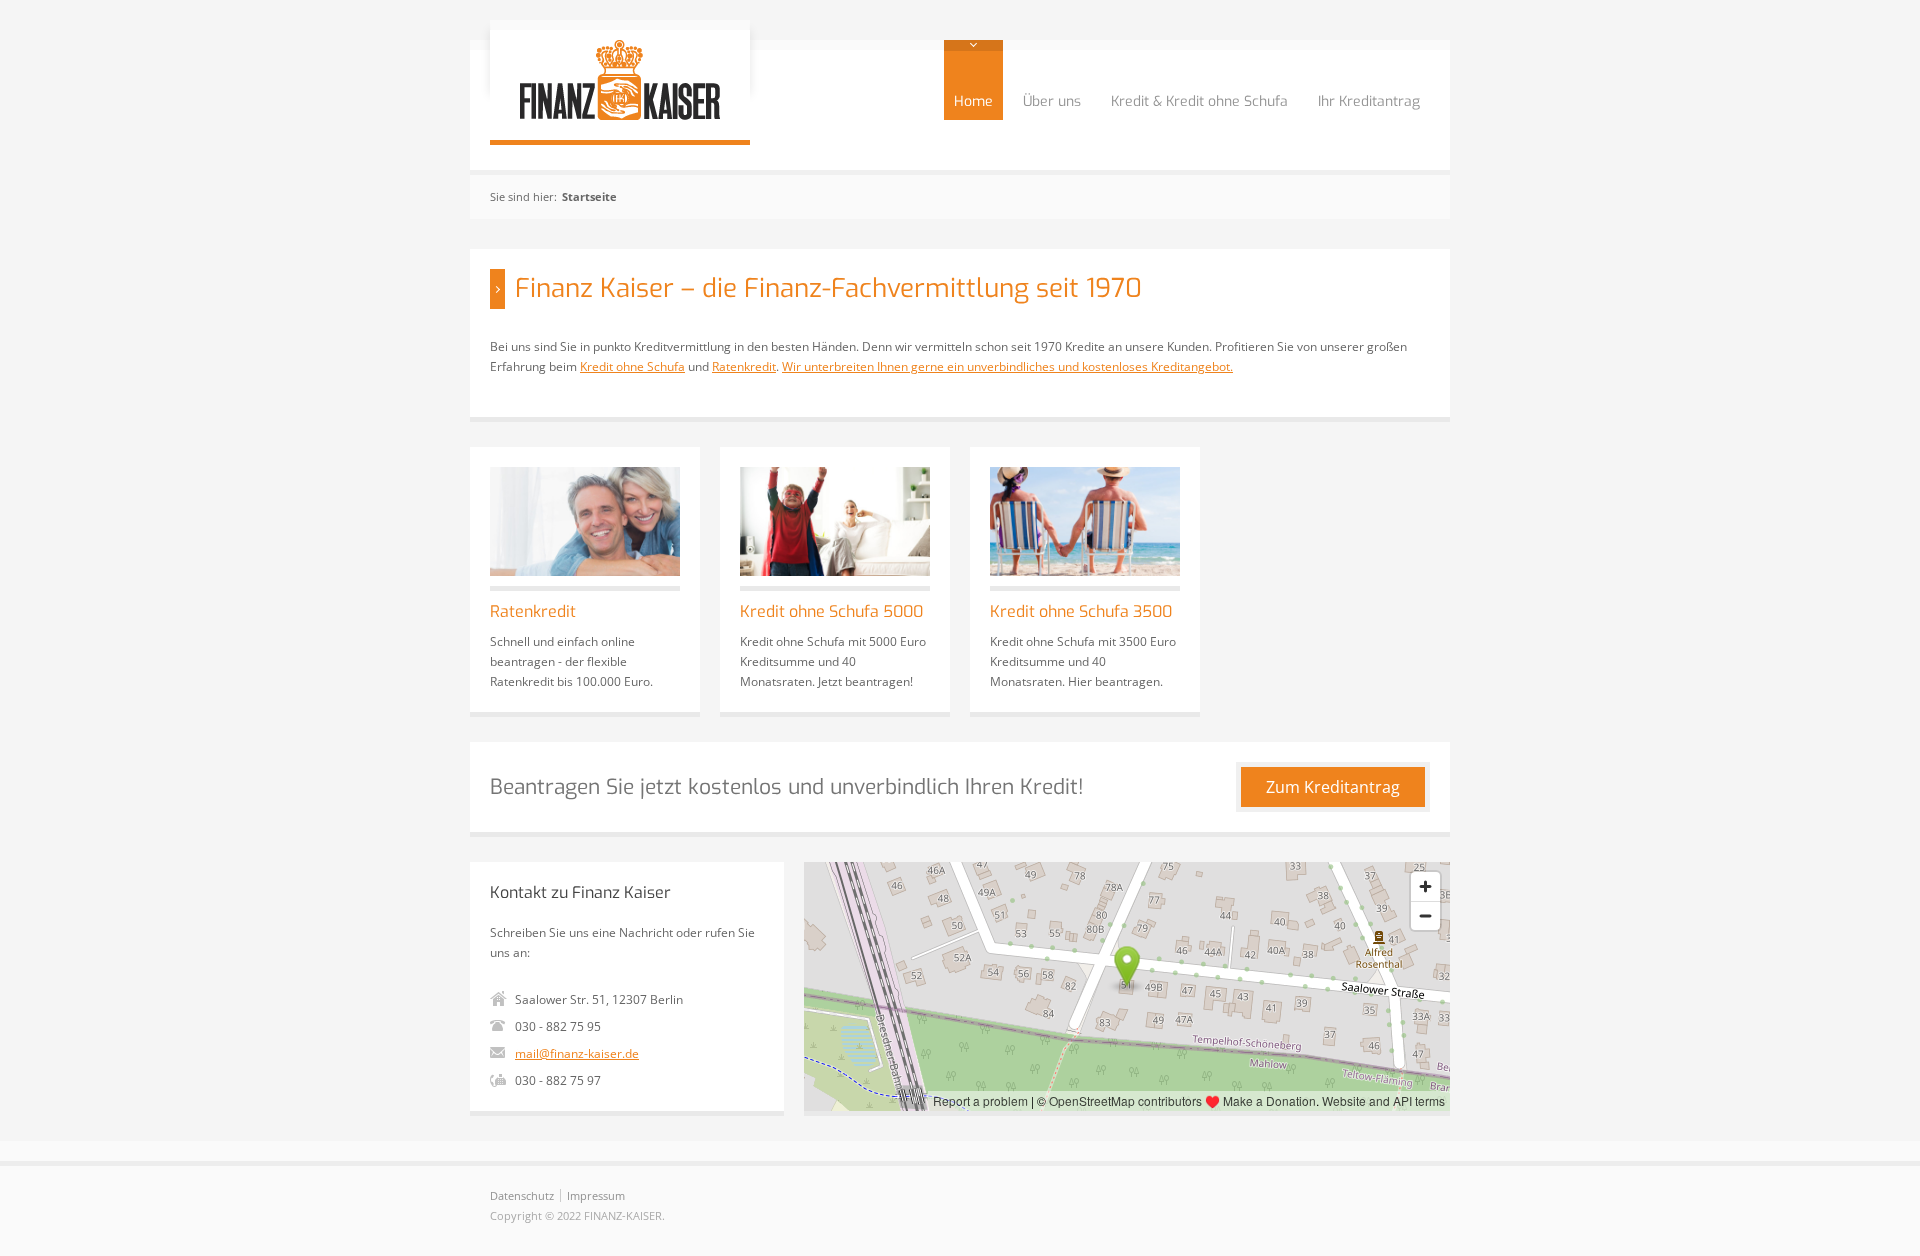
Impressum (596, 1195)
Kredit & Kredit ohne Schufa (1199, 101)
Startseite (589, 196)
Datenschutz (522, 1195)
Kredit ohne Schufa (632, 366)
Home (973, 101)
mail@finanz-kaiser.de (577, 1053)
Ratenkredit (744, 366)
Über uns (1052, 101)
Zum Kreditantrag (1333, 787)
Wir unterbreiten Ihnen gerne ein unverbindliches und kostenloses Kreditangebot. (1007, 366)
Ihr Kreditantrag (1369, 101)
